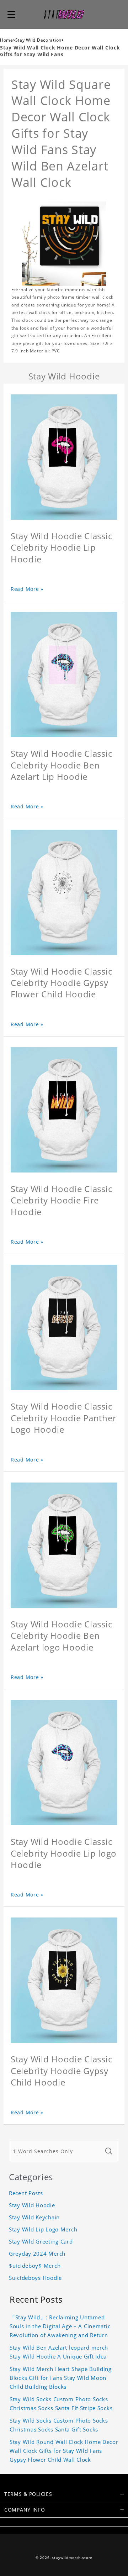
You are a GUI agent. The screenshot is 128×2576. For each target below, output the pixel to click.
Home (7, 40)
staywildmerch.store (72, 2558)
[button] (11, 14)
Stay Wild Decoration (38, 40)
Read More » (27, 589)
